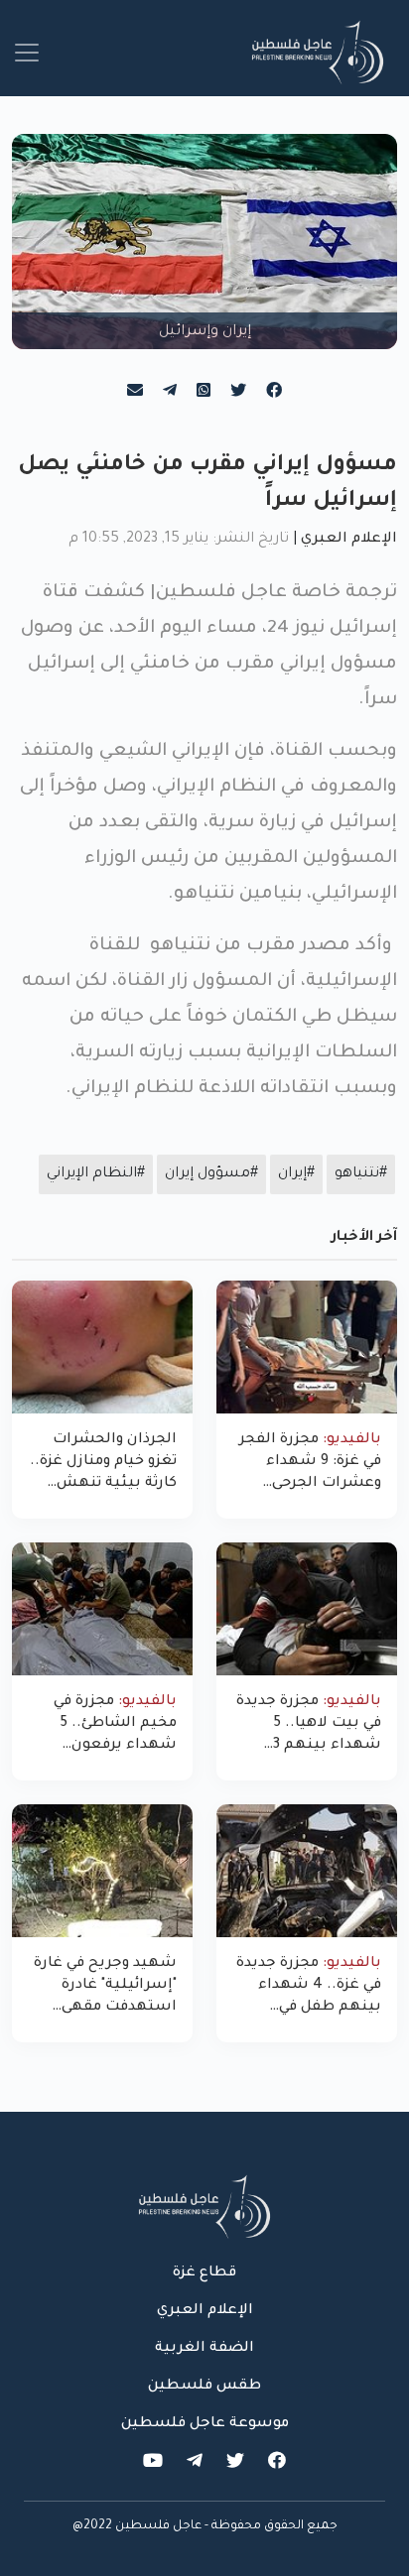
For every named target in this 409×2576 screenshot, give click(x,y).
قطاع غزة (204, 2273)
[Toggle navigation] (27, 53)
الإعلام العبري (349, 540)
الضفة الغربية (204, 2349)
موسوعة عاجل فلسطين (205, 2424)
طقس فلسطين (204, 2387)
